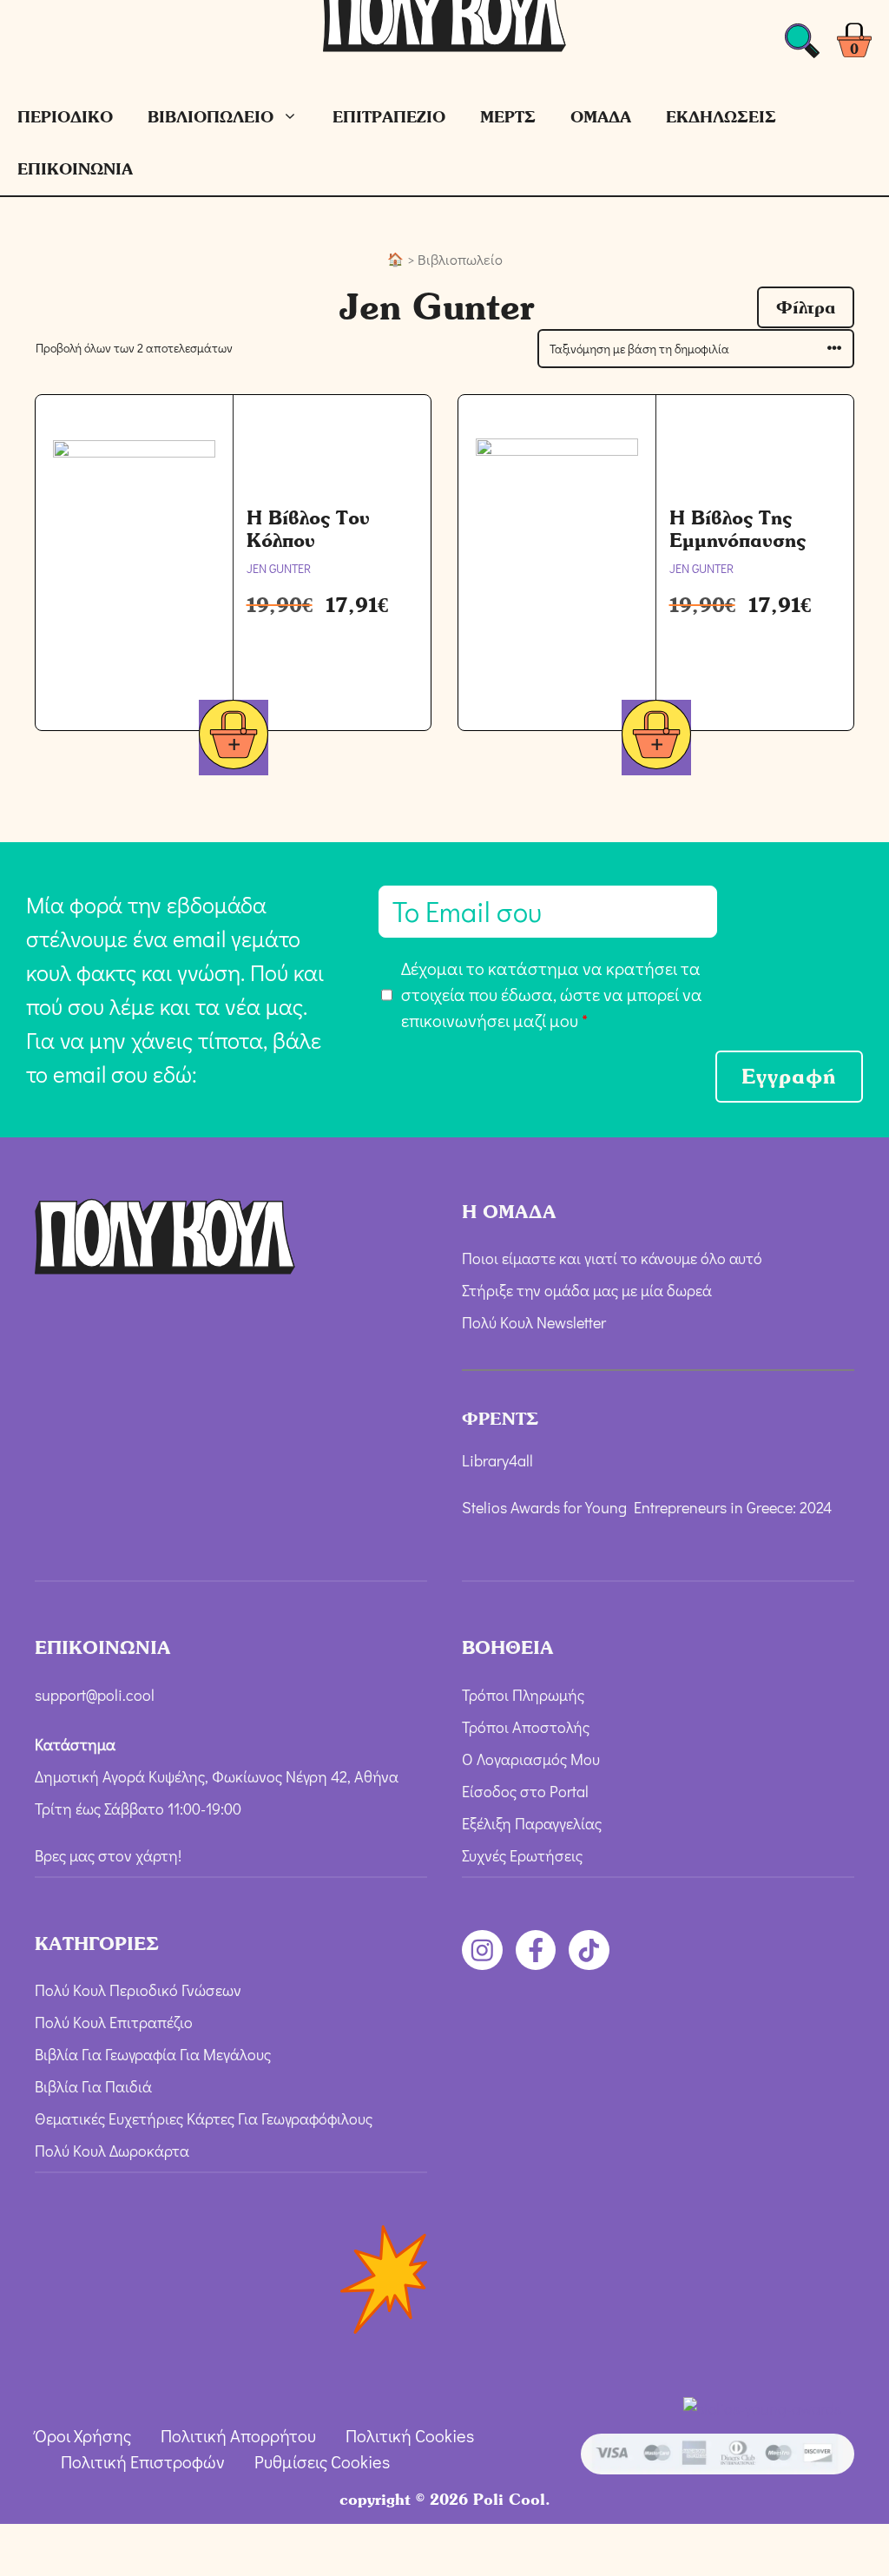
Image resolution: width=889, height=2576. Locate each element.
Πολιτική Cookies (410, 2435)
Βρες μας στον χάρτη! (108, 1855)
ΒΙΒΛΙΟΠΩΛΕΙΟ (211, 117)
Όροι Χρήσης (83, 2435)
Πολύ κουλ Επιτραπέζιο (114, 2022)
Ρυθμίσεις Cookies (322, 2461)
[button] (806, 307)
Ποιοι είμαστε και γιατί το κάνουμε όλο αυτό (612, 1258)
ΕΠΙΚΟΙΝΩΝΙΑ (75, 169)
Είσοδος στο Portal (525, 1791)
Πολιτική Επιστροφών (143, 2461)
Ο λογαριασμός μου (531, 1759)
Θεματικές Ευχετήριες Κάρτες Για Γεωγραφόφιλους (204, 2118)
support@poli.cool (95, 1695)
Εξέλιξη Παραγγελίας (532, 1823)
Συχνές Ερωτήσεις (522, 1855)
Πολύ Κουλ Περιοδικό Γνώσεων (138, 1990)
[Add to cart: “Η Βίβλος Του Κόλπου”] (234, 738)
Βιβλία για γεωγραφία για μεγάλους (153, 2054)
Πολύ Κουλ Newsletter (534, 1322)
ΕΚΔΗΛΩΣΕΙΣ (721, 117)
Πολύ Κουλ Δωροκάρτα (112, 2151)
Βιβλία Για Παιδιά (93, 2086)
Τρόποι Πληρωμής (523, 1695)
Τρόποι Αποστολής (526, 1727)
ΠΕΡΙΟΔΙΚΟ (65, 117)
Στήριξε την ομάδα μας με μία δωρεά (587, 1290)
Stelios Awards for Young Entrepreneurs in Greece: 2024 (647, 1507)
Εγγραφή (789, 1076)
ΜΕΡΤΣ (508, 117)
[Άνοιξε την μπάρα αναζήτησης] (802, 46)
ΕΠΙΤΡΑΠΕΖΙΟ (389, 117)
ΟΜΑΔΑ (601, 117)
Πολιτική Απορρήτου (238, 2435)
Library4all (497, 1460)
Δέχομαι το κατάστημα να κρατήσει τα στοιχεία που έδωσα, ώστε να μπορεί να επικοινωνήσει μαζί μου (552, 994)
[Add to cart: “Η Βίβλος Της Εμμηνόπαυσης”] (656, 738)
